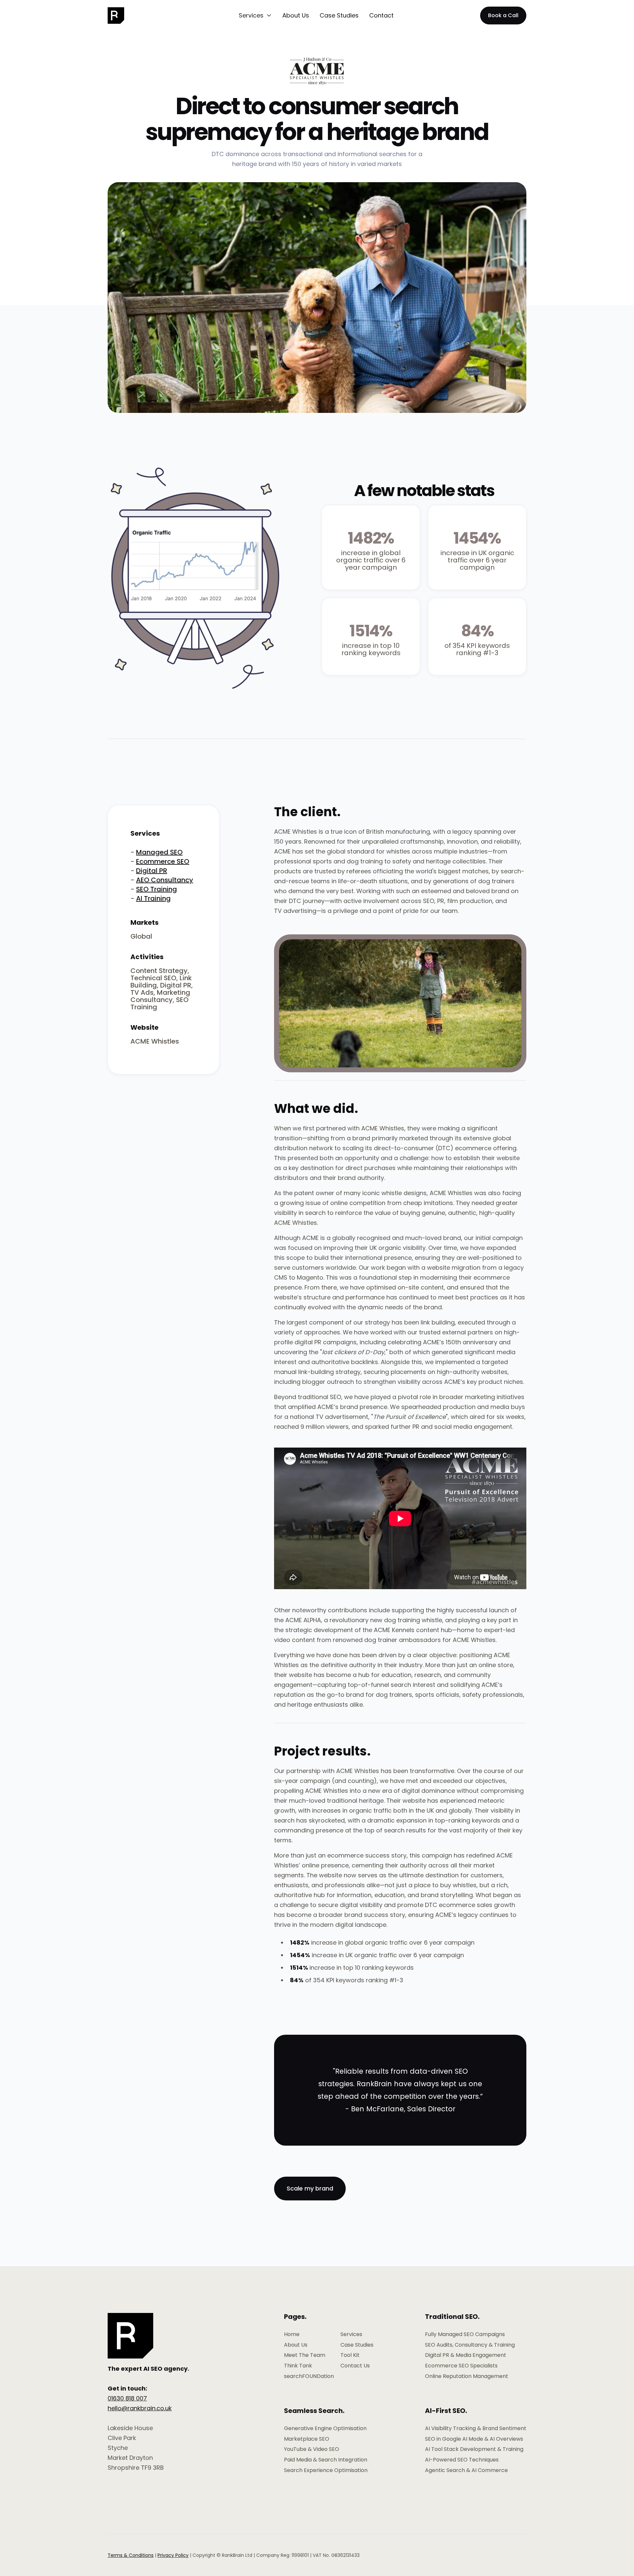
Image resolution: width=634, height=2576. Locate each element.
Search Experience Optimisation (326, 2470)
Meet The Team (305, 2355)
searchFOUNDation (309, 2376)
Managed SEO (159, 852)
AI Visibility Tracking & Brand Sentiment (476, 2428)
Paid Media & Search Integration (326, 2460)
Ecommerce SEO (163, 861)
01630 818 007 (127, 2398)
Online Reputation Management (467, 2376)
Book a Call (503, 15)
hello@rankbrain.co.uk (140, 2408)
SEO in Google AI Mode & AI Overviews (474, 2439)
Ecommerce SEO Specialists (461, 2366)
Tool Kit (350, 2355)
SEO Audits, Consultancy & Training (470, 2345)
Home (292, 2334)
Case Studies (339, 15)
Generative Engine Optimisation (325, 2428)
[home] (123, 16)
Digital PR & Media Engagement (466, 2355)
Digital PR (152, 871)
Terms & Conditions (131, 2555)
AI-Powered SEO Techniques (462, 2460)
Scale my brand (310, 2188)
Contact (381, 15)
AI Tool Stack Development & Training (474, 2449)
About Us (296, 15)
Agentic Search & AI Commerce (466, 2470)
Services (351, 2334)
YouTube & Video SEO (312, 2449)
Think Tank (298, 2366)
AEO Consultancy (165, 880)
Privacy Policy (173, 2555)
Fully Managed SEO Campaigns (465, 2334)
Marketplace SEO (307, 2439)
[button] (255, 16)
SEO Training (157, 889)
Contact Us (355, 2366)
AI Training (153, 898)
